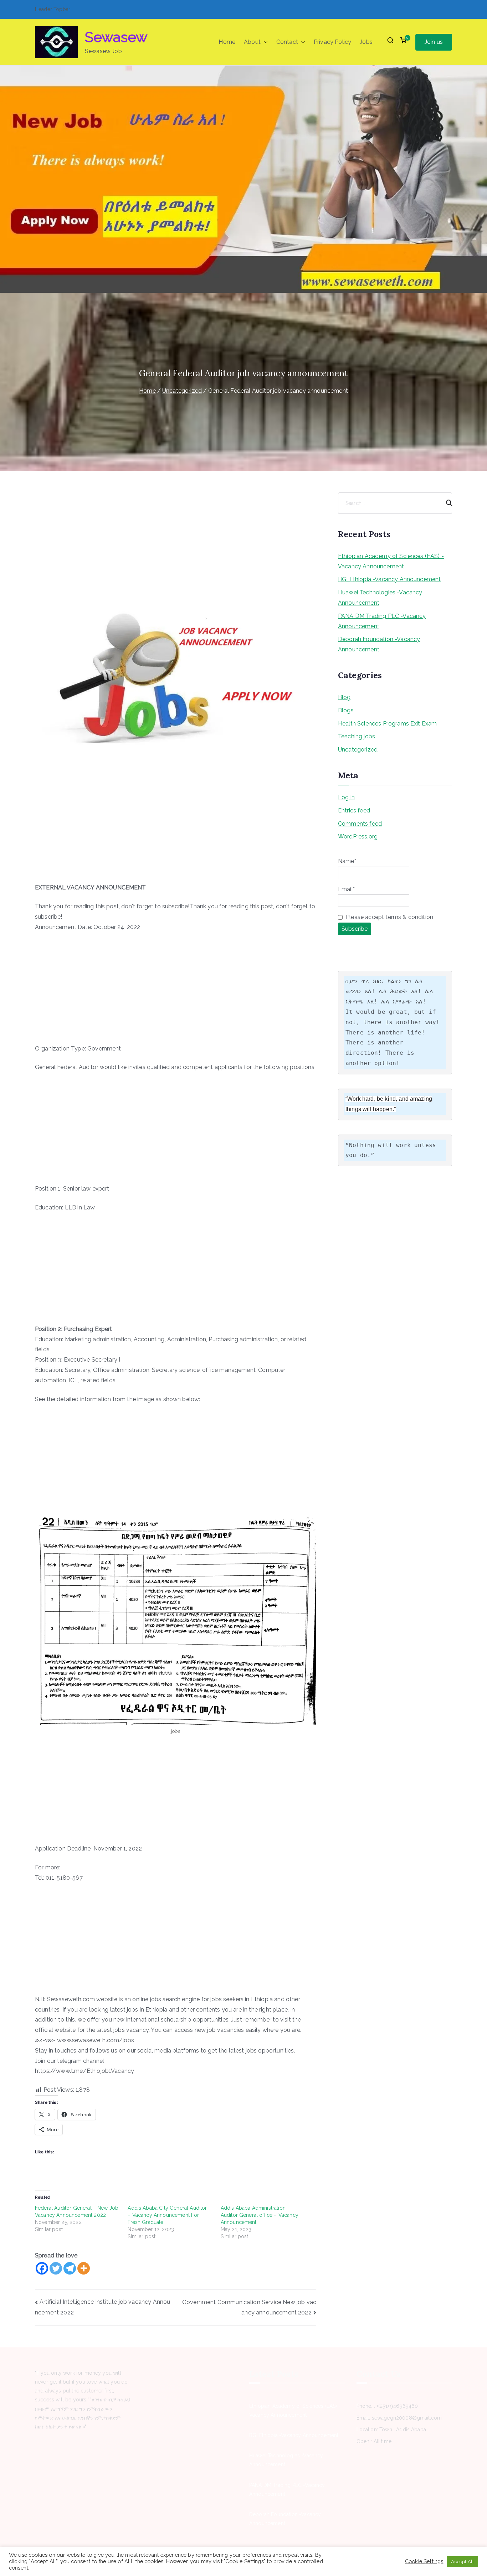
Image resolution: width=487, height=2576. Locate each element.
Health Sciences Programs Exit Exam (387, 724)
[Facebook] (42, 2268)
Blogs (346, 710)
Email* (346, 889)
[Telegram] (70, 2268)
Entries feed (354, 811)
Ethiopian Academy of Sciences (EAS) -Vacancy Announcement (391, 561)
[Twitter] (56, 2268)
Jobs (366, 42)
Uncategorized (358, 750)
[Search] (446, 503)
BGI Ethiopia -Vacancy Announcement (389, 579)
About (252, 42)
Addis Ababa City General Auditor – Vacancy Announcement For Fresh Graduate (167, 2215)
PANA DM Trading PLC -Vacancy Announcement (382, 621)
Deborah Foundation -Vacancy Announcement (379, 644)
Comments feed (360, 824)
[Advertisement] (176, 549)
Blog (344, 697)
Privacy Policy (332, 42)
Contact (287, 42)
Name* (347, 861)
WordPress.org (358, 837)
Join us (434, 42)
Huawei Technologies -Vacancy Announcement (380, 598)
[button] (264, 42)
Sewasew (116, 37)
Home (227, 42)
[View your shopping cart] (403, 42)
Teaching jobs (357, 736)
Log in (346, 797)
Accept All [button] (462, 2562)
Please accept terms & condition (389, 917)
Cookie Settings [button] (424, 2561)
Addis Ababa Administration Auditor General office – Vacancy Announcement (260, 2215)
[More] (84, 2268)
